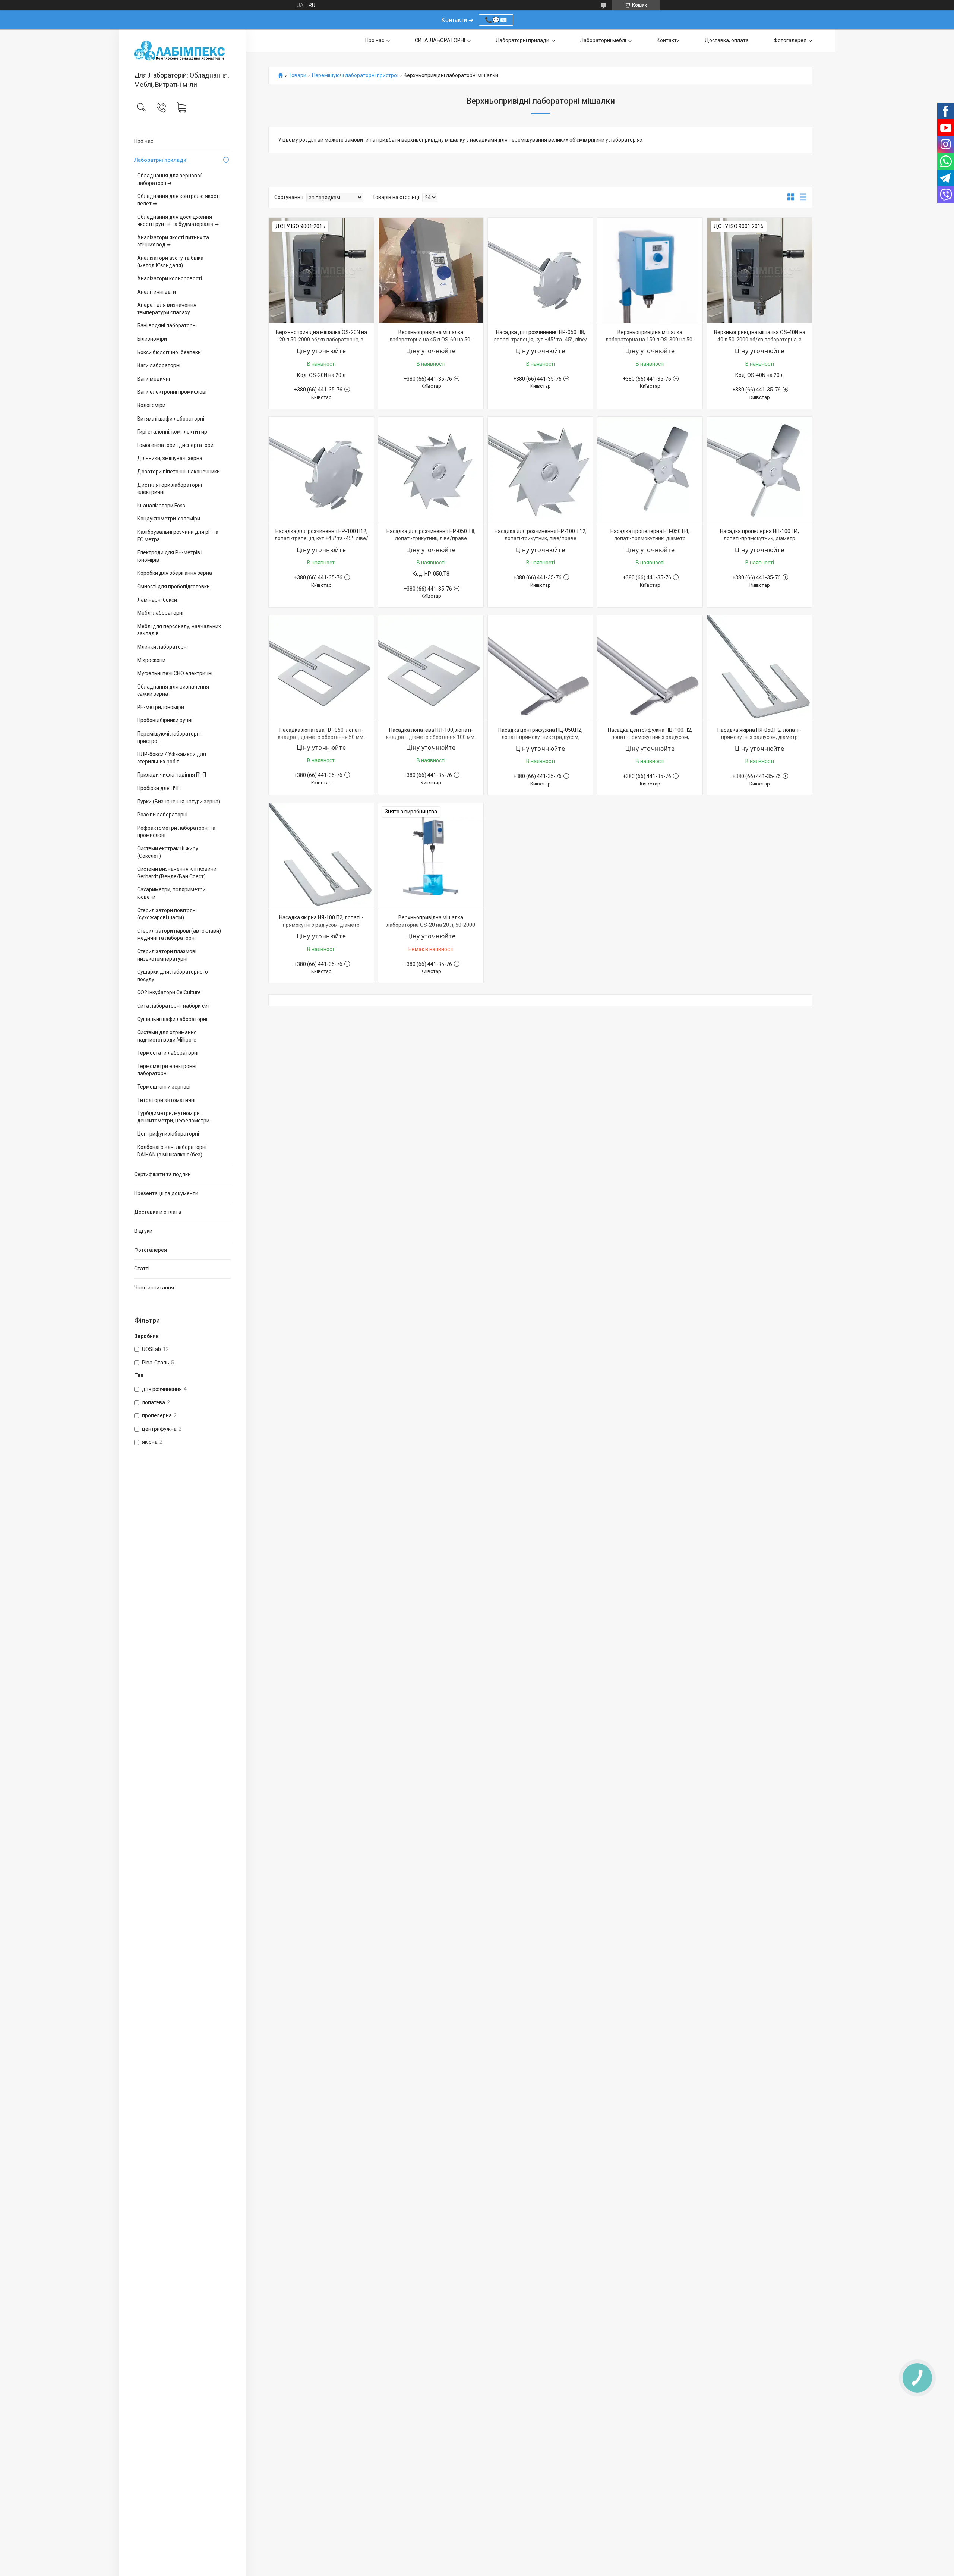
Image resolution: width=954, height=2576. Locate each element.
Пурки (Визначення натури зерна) (179, 802)
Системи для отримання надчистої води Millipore (167, 1036)
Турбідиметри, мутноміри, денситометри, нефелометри (173, 1117)
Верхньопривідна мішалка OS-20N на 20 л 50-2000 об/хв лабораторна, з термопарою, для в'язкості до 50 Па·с (321, 339)
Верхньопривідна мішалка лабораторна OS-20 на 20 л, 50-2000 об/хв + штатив (431, 925)
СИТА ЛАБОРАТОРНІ (440, 40)
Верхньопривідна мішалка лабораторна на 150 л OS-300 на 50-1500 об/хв (650, 339)
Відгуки (143, 1231)
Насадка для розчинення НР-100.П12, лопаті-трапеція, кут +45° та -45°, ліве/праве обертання (321, 538)
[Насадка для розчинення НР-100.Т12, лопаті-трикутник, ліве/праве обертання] (540, 469)
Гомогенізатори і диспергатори (175, 445)
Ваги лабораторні (159, 365)
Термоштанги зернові (164, 1087)
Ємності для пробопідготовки (173, 586)
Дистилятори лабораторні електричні (170, 489)
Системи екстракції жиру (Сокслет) (168, 852)
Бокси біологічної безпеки (169, 352)
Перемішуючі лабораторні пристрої (169, 737)
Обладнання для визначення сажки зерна (173, 690)
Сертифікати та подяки (162, 1174)
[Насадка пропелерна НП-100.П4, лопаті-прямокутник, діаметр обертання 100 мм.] (759, 469)
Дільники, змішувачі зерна (170, 458)
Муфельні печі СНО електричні (175, 673)
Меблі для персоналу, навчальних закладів (179, 630)
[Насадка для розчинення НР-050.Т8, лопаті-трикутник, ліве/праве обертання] (431, 469)
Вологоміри (151, 405)
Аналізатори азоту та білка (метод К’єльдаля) (170, 262)
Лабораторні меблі (603, 40)
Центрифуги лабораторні (168, 1134)
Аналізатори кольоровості (170, 278)
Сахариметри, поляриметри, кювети (172, 893)
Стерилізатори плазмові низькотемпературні (167, 955)
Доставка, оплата (727, 40)
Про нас (144, 141)
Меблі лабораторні (160, 613)
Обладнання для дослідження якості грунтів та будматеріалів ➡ (178, 221)
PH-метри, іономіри (161, 707)
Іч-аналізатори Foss (161, 506)
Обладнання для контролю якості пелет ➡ (179, 200)
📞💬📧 (496, 20)
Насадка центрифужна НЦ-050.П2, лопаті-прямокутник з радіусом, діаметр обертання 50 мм (540, 737)
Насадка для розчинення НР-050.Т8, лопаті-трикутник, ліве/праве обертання (431, 538)
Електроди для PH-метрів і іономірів (170, 556)
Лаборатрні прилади (160, 160)
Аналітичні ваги (157, 292)
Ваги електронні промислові (172, 392)
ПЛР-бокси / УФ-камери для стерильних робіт (172, 758)
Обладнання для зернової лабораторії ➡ (169, 179)
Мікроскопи (151, 660)
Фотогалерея (151, 1250)
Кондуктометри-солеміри (169, 519)
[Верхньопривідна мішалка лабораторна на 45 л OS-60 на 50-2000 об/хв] (431, 270)
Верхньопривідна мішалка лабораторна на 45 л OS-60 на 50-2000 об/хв (431, 339)
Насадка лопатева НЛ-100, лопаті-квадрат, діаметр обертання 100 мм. (431, 734)
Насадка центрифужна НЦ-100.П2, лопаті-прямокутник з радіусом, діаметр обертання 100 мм (650, 737)
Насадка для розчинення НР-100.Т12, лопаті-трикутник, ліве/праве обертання (541, 538)
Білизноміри (152, 339)
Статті (142, 1269)
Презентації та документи (166, 1193)
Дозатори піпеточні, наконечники (179, 472)
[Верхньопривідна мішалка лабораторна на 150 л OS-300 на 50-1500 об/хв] (650, 270)
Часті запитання (154, 1288)
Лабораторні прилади (522, 40)
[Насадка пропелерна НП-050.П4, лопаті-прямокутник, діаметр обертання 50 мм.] (650, 469)
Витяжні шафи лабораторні (171, 419)
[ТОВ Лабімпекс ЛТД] (182, 51)
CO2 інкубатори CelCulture (169, 992)
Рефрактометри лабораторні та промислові (176, 832)
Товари (297, 75)
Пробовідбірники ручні (165, 720)
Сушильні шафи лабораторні (172, 1019)
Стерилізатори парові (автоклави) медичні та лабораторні (179, 935)
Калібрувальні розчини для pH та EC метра (178, 536)
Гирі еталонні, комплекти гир (172, 432)
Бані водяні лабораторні (167, 325)
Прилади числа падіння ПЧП (172, 775)
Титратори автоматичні (166, 1100)
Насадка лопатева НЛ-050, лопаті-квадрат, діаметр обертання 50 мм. (321, 734)
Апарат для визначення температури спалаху (167, 309)
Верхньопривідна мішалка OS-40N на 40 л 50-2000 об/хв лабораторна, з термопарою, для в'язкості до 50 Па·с (760, 339)
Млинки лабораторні (162, 647)
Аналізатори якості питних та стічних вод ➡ (173, 241)
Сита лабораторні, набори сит (174, 1006)
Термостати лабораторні (168, 1053)
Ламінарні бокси (157, 600)
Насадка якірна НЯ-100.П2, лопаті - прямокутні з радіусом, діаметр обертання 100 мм (321, 925)
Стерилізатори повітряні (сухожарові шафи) (167, 914)
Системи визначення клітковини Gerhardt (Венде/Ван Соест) (177, 873)
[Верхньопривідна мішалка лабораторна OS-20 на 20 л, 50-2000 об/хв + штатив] (431, 856)
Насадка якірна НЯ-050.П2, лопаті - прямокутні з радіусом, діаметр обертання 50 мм (759, 737)
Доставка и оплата (158, 1212)
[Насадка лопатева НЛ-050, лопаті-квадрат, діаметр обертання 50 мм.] (321, 668)
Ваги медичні (154, 379)
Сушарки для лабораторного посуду (173, 976)
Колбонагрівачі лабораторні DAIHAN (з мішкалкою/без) (172, 1151)
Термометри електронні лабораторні (167, 1070)
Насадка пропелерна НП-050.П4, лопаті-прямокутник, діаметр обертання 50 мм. (650, 538)
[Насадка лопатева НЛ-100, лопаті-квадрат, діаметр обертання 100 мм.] (431, 668)
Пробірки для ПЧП (159, 788)
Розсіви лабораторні (162, 815)
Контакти (668, 40)
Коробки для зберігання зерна (175, 573)
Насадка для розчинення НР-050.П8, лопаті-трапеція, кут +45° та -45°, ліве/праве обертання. (541, 339)
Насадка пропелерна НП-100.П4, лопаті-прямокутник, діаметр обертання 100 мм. (759, 538)
